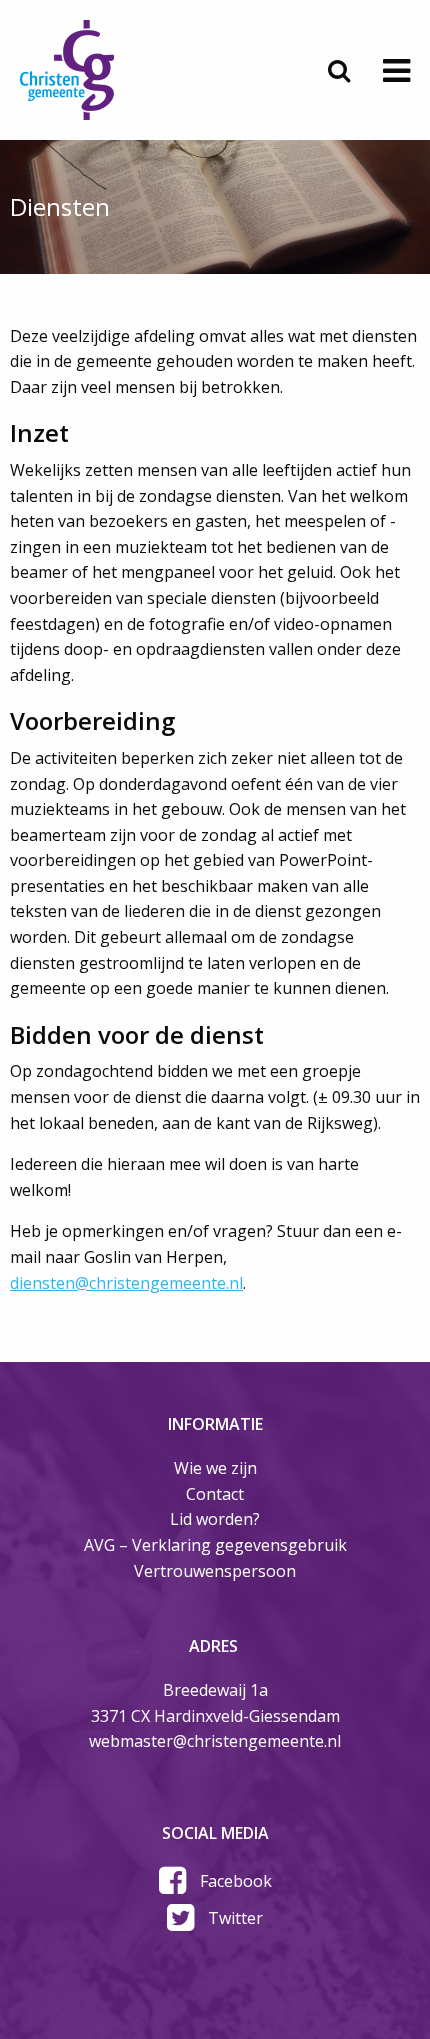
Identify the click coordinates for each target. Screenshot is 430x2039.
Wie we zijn (215, 1468)
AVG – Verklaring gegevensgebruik (215, 1545)
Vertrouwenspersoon (215, 1571)
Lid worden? (215, 1519)
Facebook (236, 1881)
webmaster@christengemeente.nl (215, 1741)
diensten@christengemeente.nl (126, 1283)
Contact (215, 1494)
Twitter (235, 1918)
